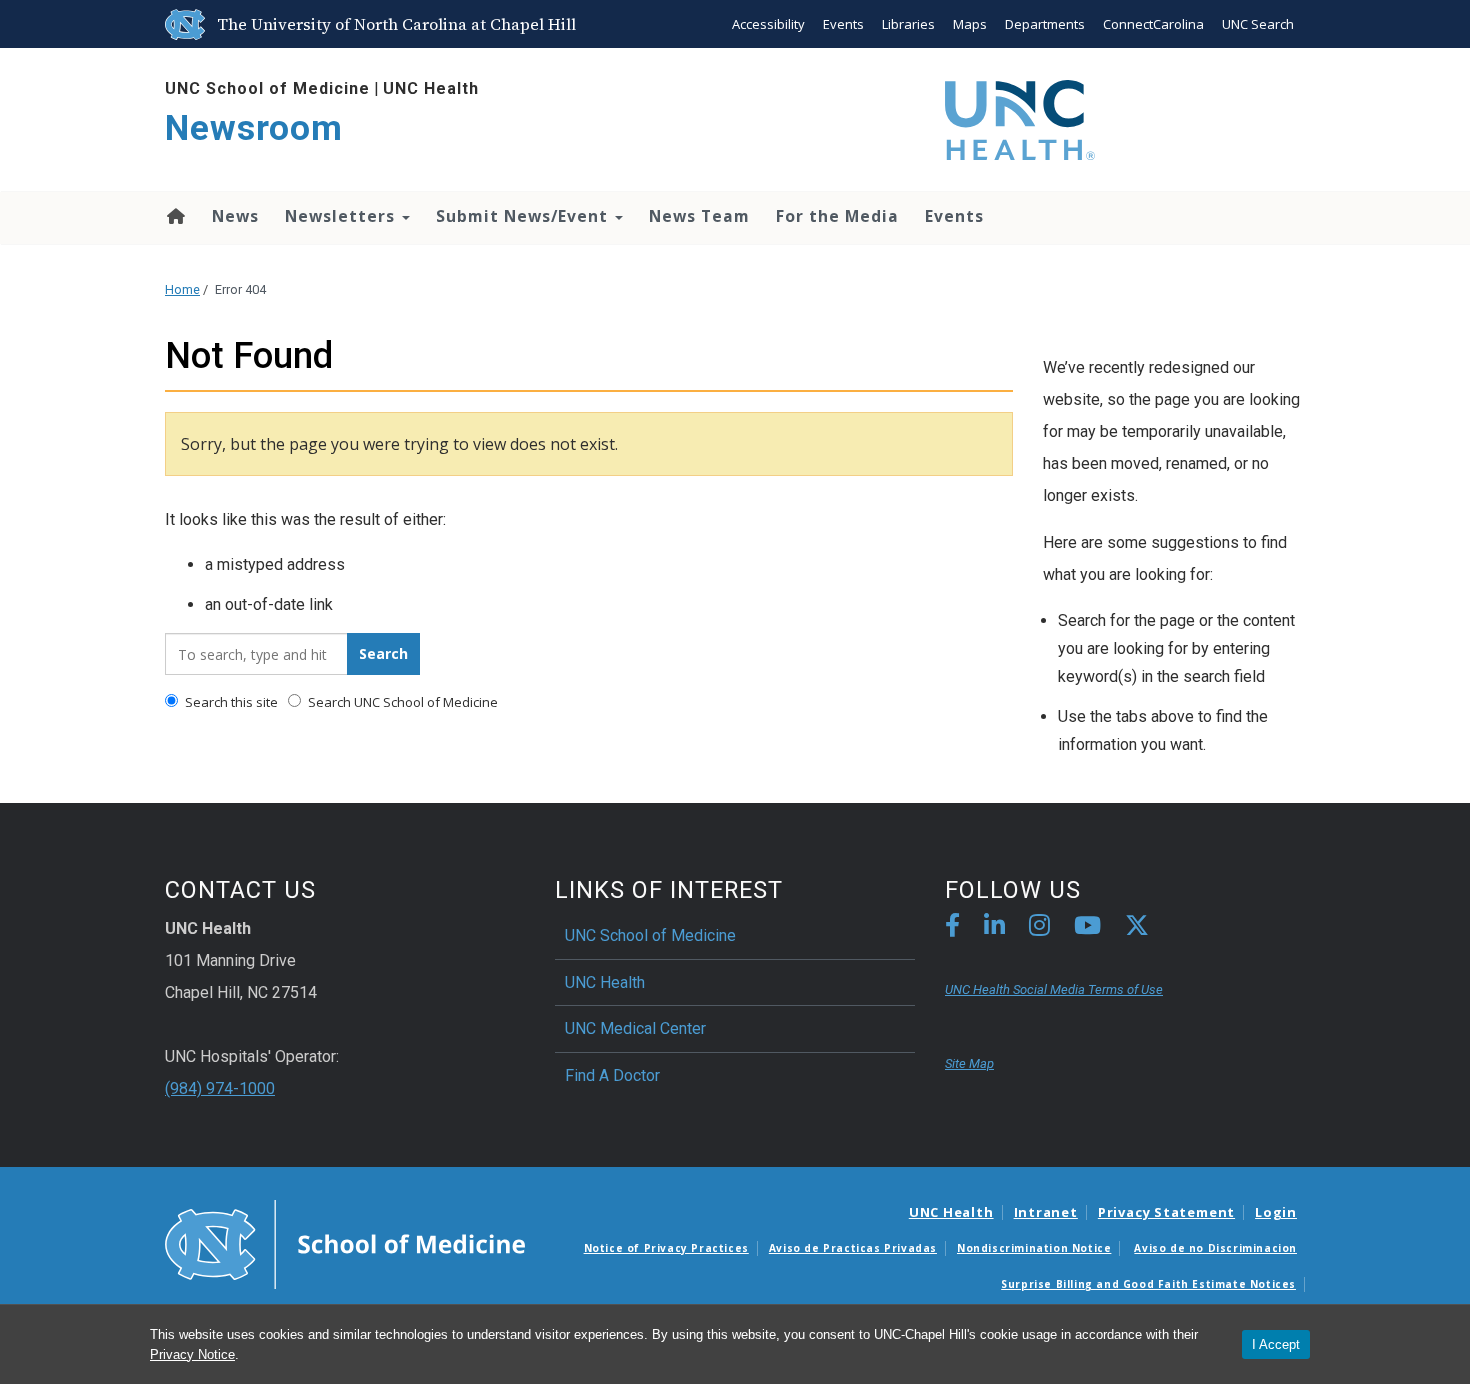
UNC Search (1258, 24)
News (235, 216)
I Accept (1276, 1344)
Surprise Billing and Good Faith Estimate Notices (1148, 1284)
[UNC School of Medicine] (345, 1243)
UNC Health (431, 88)
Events (843, 24)
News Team (699, 216)
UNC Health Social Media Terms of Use (1054, 989)
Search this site (230, 702)
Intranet (1046, 1212)
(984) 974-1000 (220, 1088)
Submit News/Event (524, 216)
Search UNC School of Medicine (401, 702)
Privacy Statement (1166, 1212)
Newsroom (254, 128)
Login (1276, 1212)
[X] (1137, 928)
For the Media (837, 216)
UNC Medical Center (635, 1028)
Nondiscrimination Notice (1034, 1248)
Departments (1045, 24)
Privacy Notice (192, 1354)
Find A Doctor (612, 1075)
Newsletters (342, 216)
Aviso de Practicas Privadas (853, 1248)
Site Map (969, 1063)
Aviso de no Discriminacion (1215, 1248)
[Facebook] (952, 928)
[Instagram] (1039, 928)
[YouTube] (1087, 928)
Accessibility (768, 24)
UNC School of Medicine (267, 88)
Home (174, 216)
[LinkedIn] (994, 928)
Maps (970, 24)
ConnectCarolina (1153, 24)
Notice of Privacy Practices (666, 1248)
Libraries (908, 24)
